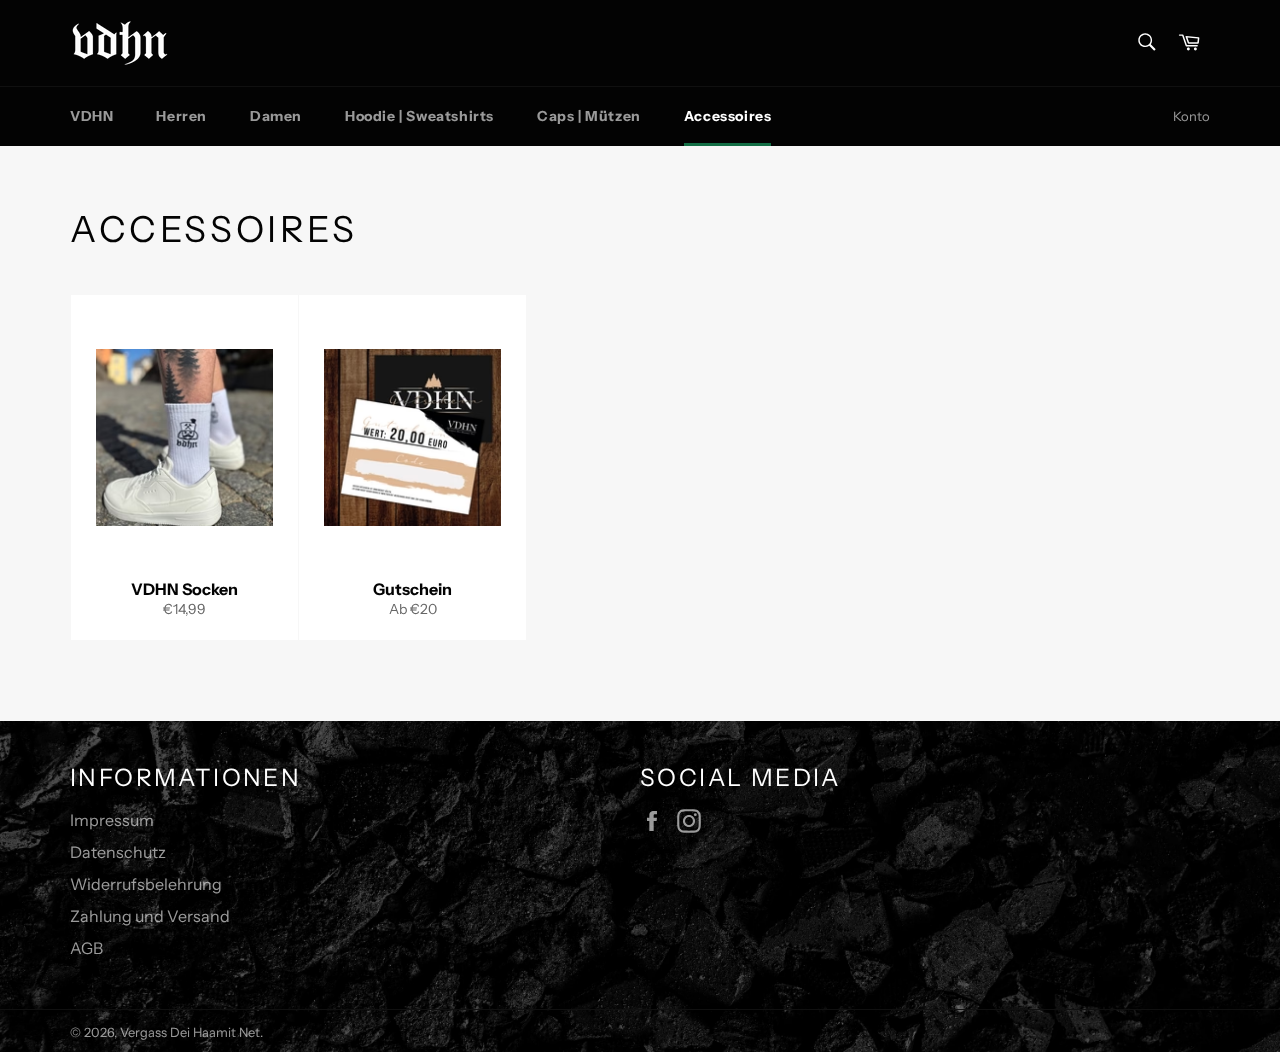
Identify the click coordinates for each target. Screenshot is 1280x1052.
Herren (181, 116)
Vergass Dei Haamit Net (190, 1032)
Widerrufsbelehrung (146, 884)
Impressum (112, 820)
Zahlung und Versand (150, 916)
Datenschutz (118, 852)
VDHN (91, 116)
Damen (276, 116)
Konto (1191, 116)
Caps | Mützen (589, 116)
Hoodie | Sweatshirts (419, 116)
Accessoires (728, 116)
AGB (86, 948)
